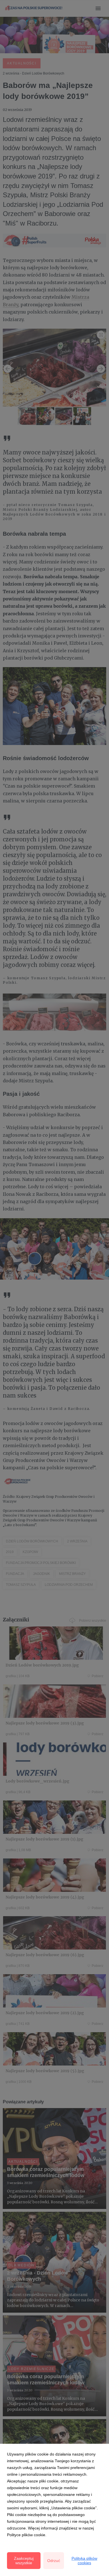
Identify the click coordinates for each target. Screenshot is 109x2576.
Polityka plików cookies (84, 2561)
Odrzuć (54, 2561)
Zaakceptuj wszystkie (24, 2561)
